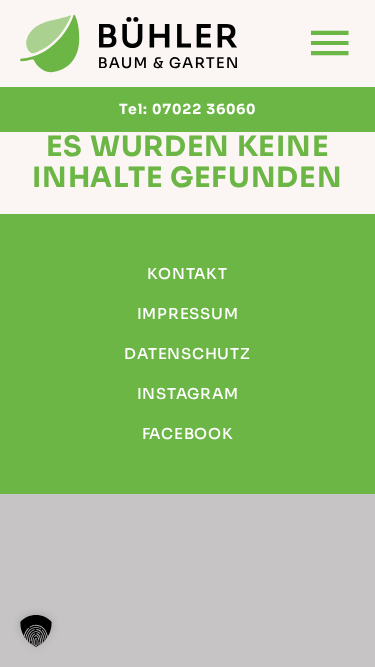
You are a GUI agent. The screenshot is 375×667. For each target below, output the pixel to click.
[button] (36, 631)
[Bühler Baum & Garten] (130, 43)
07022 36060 (204, 109)
